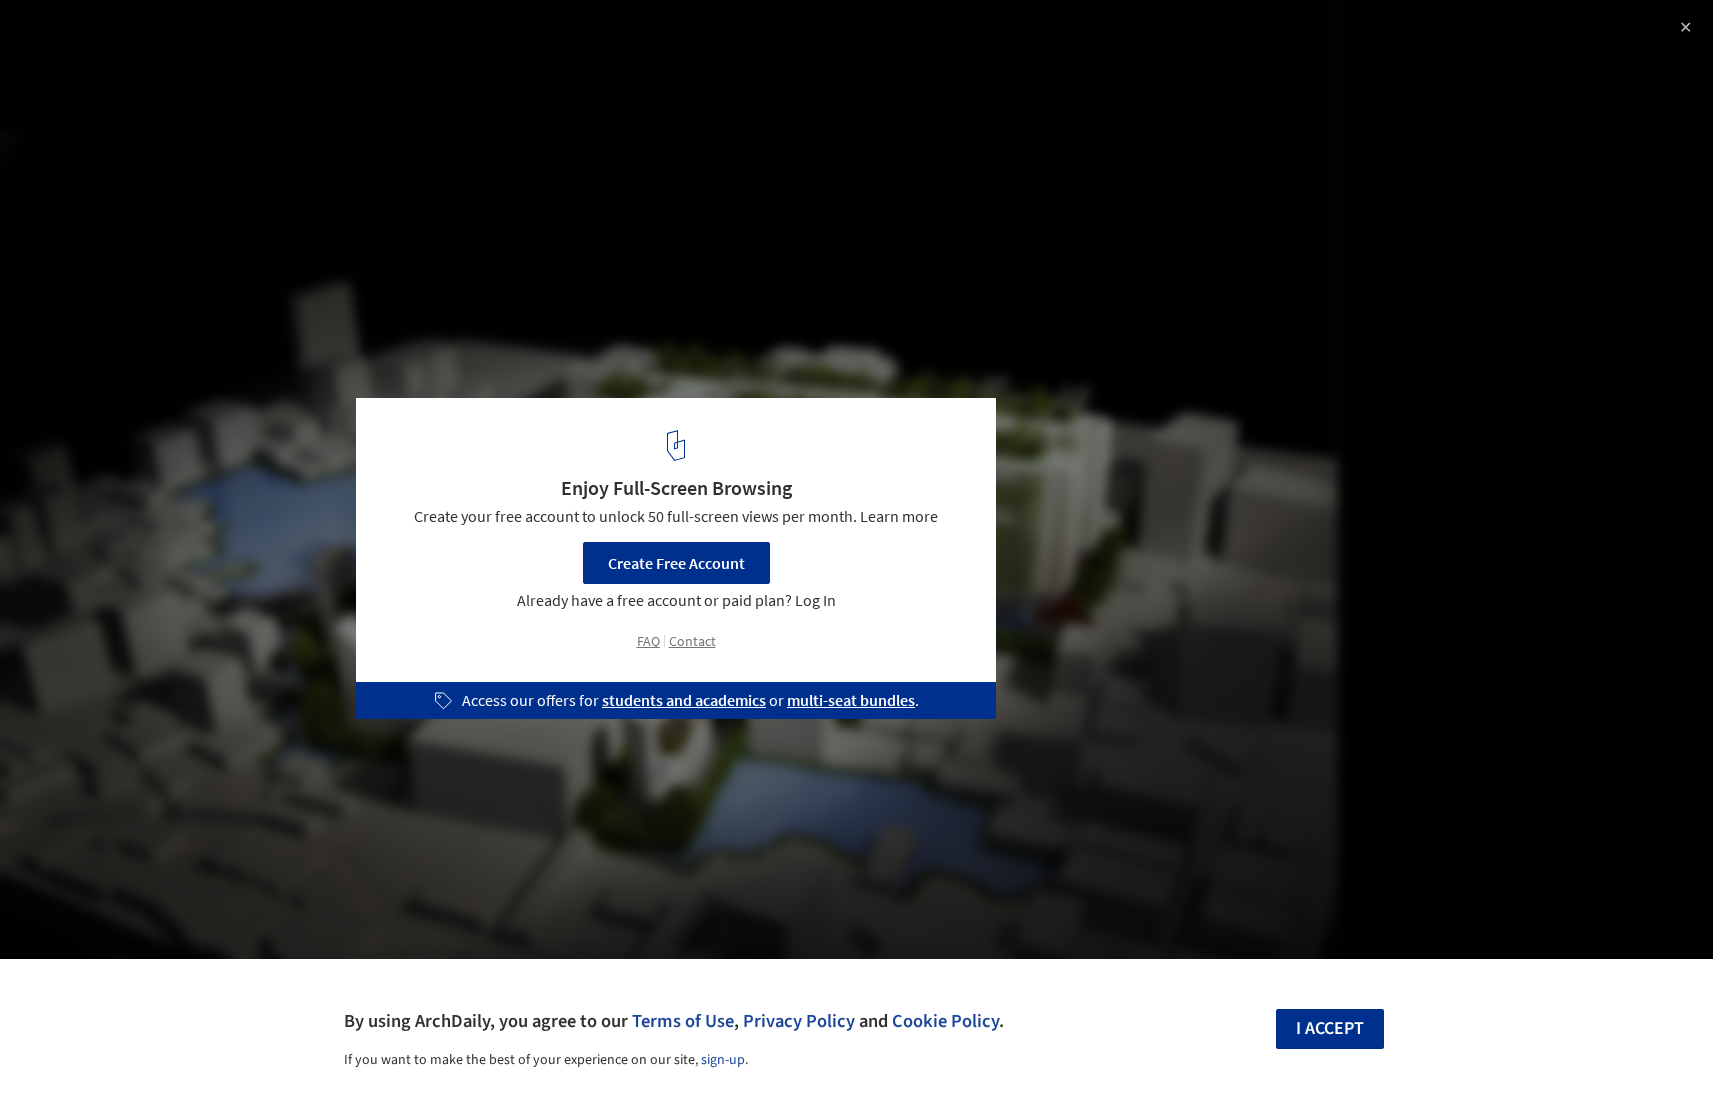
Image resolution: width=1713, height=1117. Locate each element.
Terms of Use (683, 1021)
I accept (1330, 1028)
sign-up (723, 1060)
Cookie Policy (945, 1021)
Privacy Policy (799, 1021)
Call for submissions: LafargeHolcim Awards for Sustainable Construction (259, 53)
